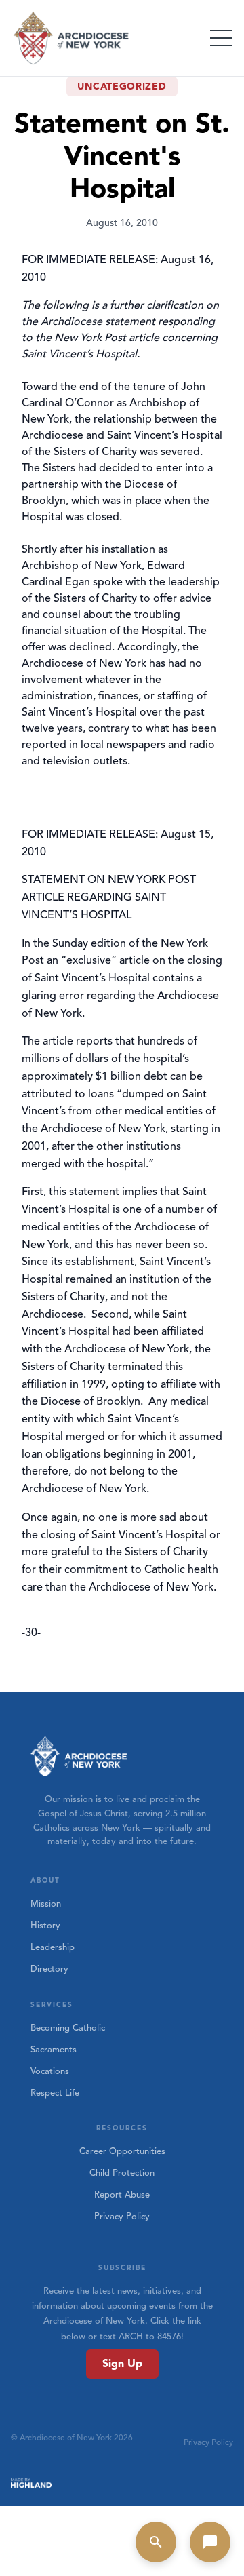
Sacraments (54, 2050)
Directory (49, 1969)
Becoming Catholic (68, 2028)
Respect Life (55, 2093)
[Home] (72, 38)
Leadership (53, 1947)
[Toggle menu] (221, 38)
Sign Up (122, 2364)
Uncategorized (122, 86)
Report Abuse (122, 2195)
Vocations (50, 2071)
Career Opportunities (122, 2151)
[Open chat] (210, 2542)
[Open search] (156, 2542)
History (45, 1926)
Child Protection (122, 2173)
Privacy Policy (122, 2217)
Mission (46, 1904)
